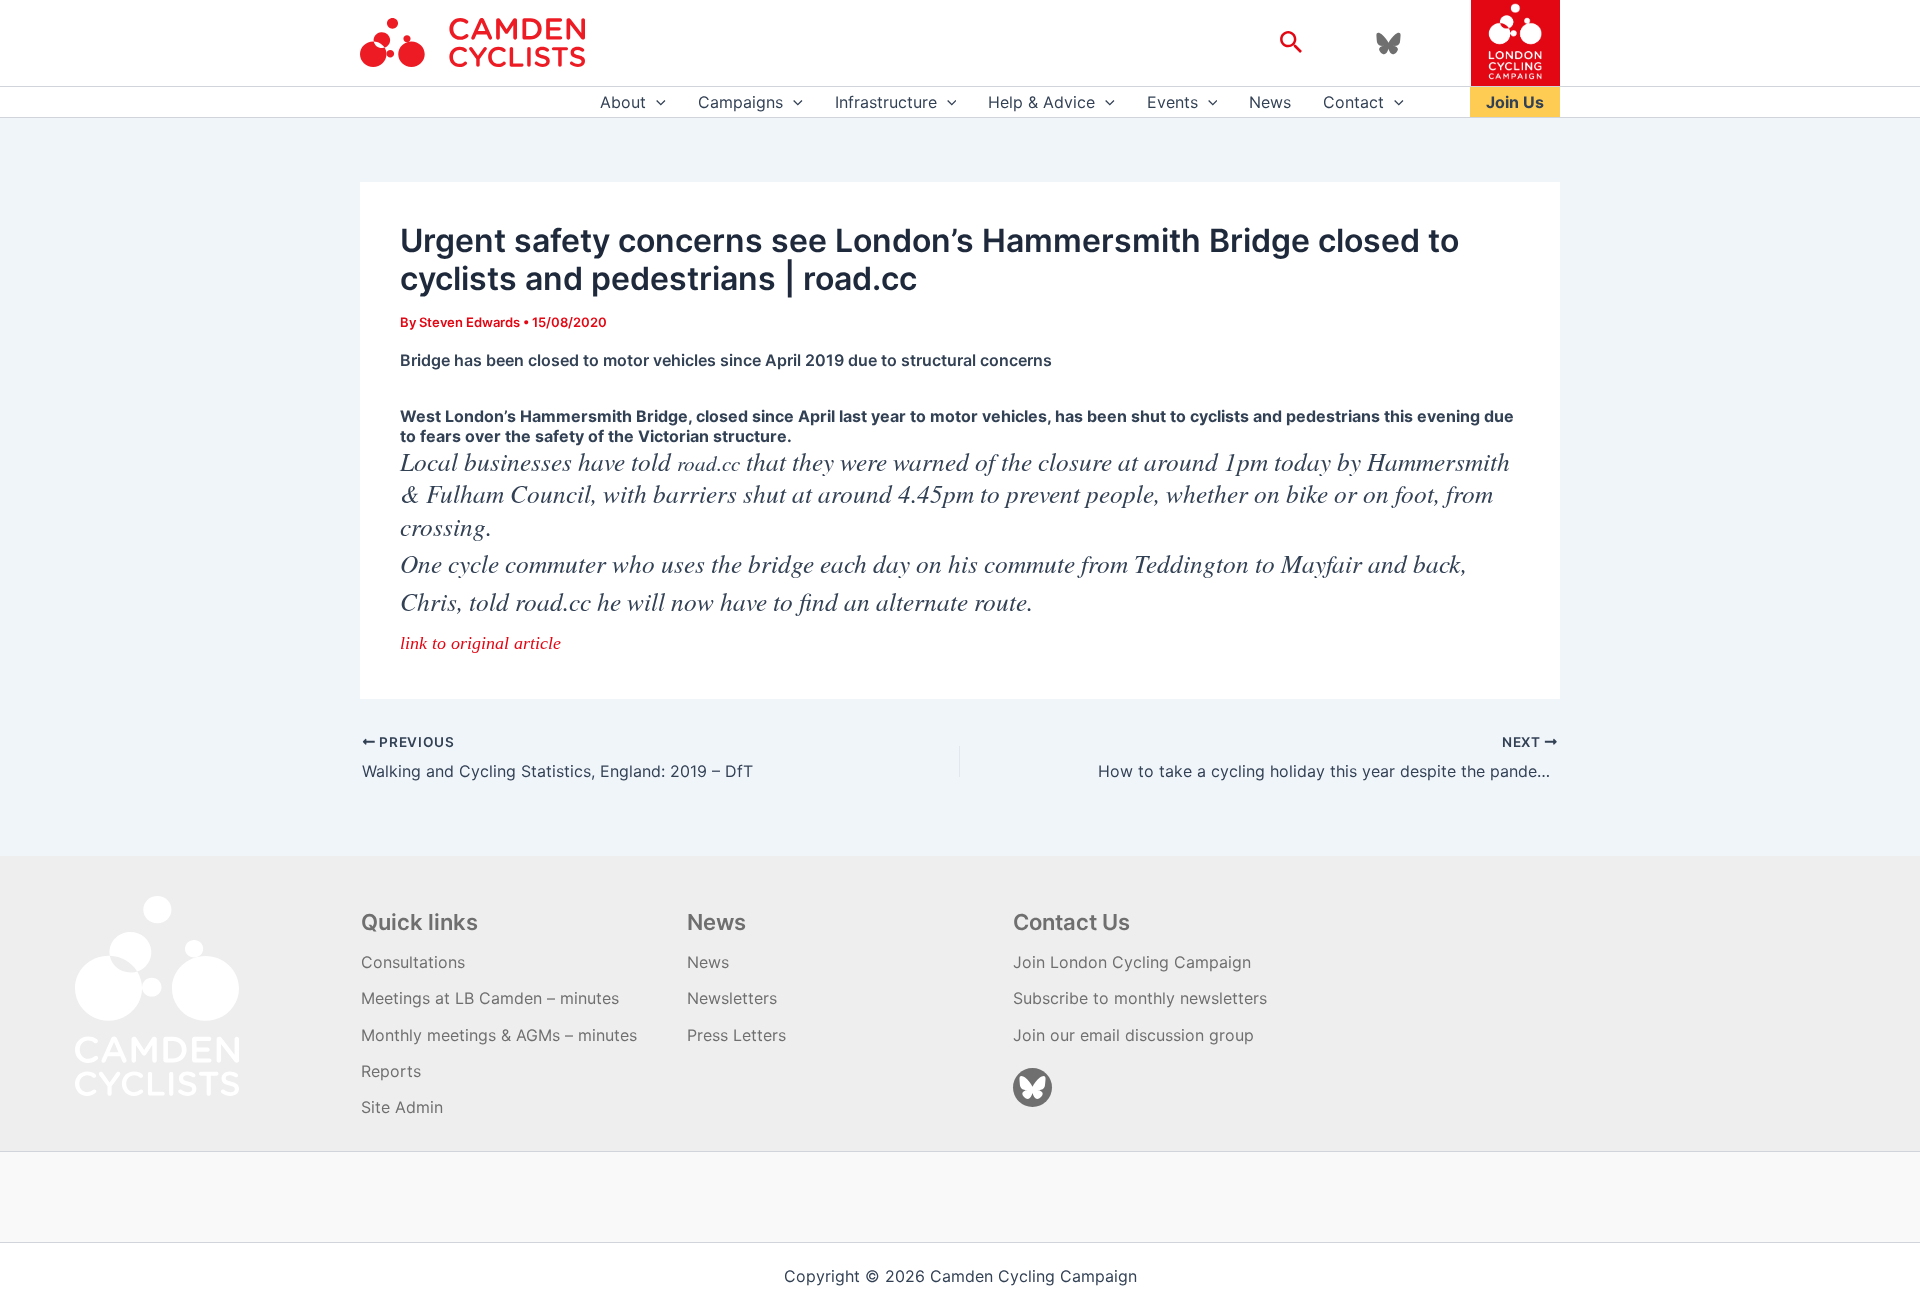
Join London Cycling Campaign (1132, 962)
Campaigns (740, 102)
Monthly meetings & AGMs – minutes (499, 1035)
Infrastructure (886, 102)
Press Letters (736, 1035)
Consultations (413, 962)
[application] (656, 102)
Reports (391, 1071)
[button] (1291, 43)
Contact (1353, 102)
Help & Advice (1041, 102)
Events (1172, 102)
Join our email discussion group (1133, 1035)
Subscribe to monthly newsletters (1140, 998)
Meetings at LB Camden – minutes (490, 998)
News (1270, 102)
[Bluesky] (1388, 43)
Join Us (1515, 102)
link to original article (480, 643)
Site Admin (402, 1107)
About (623, 102)
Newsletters (732, 998)
